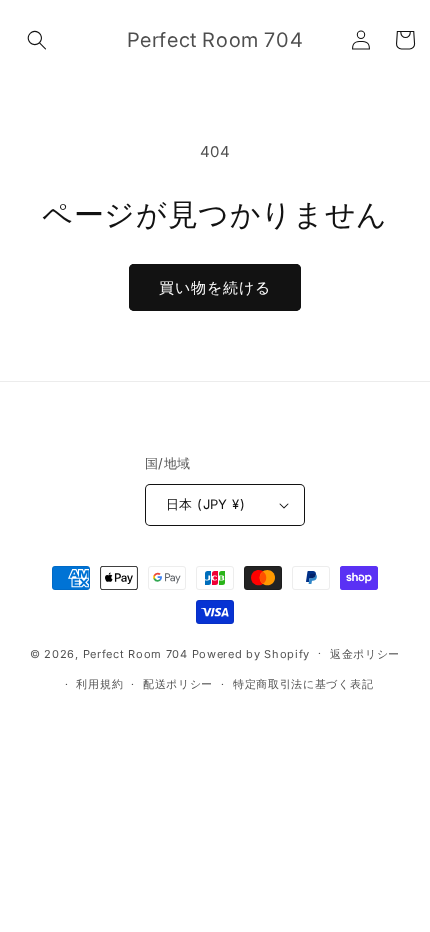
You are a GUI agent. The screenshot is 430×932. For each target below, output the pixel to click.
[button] (37, 40)
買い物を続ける (215, 287)
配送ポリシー (178, 684)
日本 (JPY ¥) (205, 504)
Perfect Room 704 (135, 653)
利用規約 (99, 684)
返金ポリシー (365, 654)
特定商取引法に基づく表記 (303, 684)
